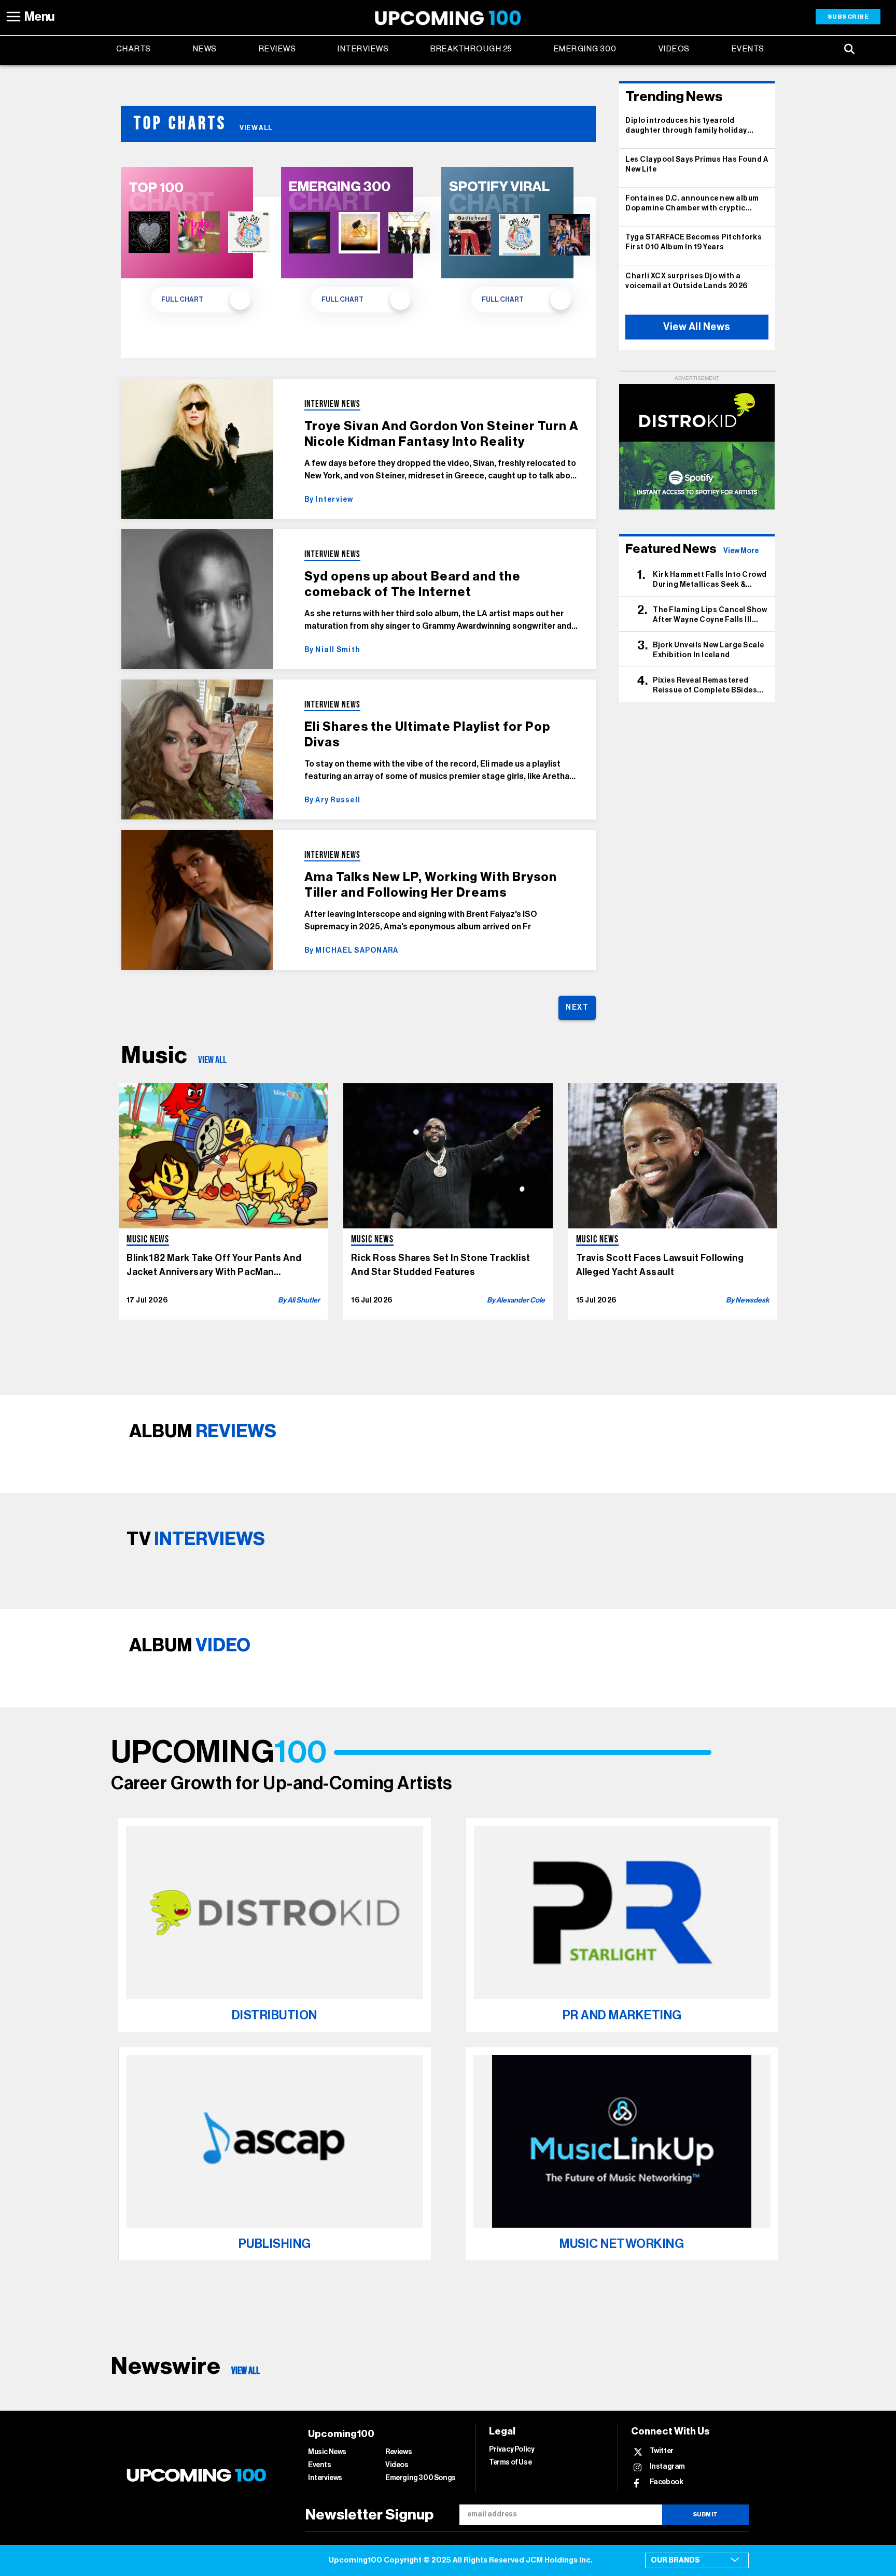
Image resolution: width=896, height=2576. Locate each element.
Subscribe (848, 17)
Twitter (662, 2451)
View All (256, 128)
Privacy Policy (512, 2450)
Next (577, 1008)
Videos (674, 49)
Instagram (667, 2466)
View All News (697, 327)
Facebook (667, 2482)
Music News (327, 2452)
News (205, 49)
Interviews (363, 49)
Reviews (278, 49)
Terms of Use (510, 2462)
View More (741, 551)
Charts (134, 49)
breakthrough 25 (471, 49)
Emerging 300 (585, 49)
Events (748, 49)
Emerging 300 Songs (421, 2478)
